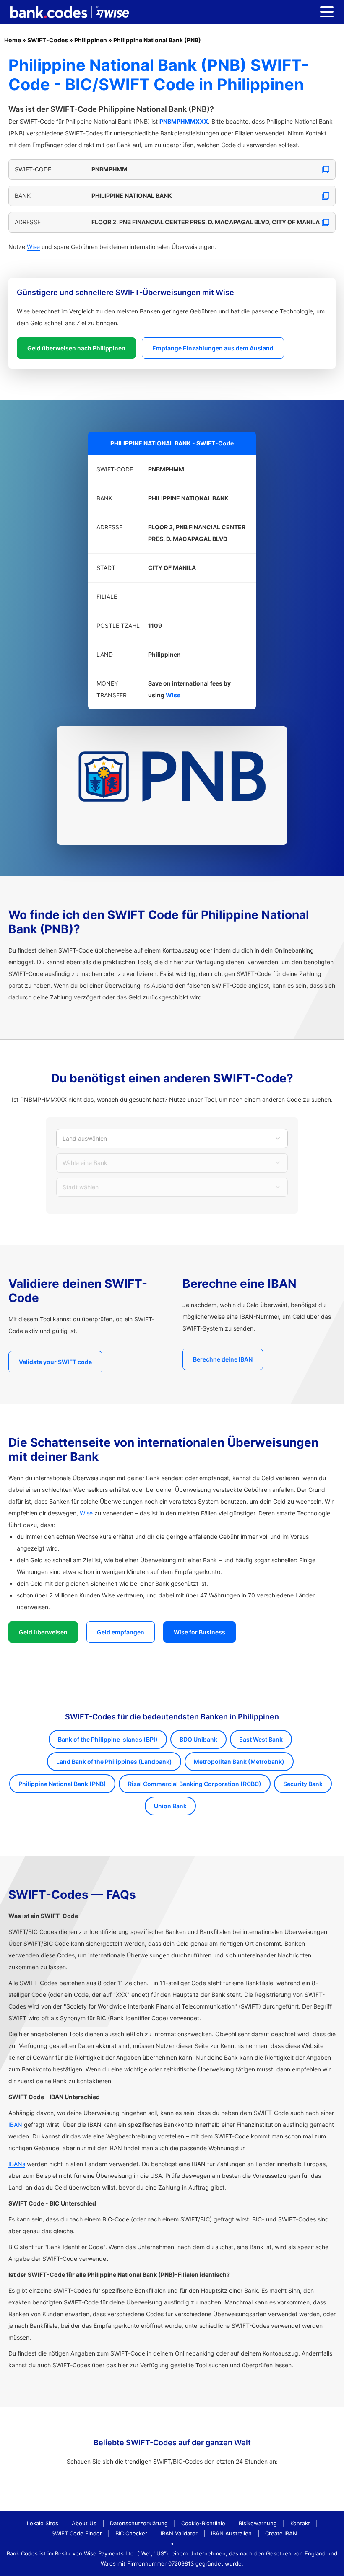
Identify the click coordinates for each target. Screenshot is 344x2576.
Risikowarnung (258, 2523)
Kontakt (300, 2523)
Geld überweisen (43, 1632)
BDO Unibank (198, 1739)
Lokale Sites (43, 2523)
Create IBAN (281, 2533)
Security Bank (303, 1784)
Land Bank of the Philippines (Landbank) (114, 1762)
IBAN (15, 2124)
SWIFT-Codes (48, 40)
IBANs (17, 2164)
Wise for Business (199, 1632)
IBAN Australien (231, 2533)
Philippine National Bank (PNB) (157, 40)
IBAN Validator (179, 2533)
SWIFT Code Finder (77, 2533)
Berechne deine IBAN (223, 1359)
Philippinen (91, 40)
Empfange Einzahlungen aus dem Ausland (213, 348)
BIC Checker (131, 2533)
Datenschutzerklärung (139, 2523)
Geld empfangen (121, 1632)
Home (13, 40)
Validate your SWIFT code (55, 1362)
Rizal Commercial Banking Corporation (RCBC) (195, 1784)
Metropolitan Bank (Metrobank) (239, 1762)
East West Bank (261, 1739)
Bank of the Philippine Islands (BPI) (108, 1739)
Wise (33, 247)
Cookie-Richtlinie (203, 2523)
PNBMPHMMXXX (184, 121)
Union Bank (170, 1806)
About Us (84, 2523)
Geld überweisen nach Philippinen (76, 348)
